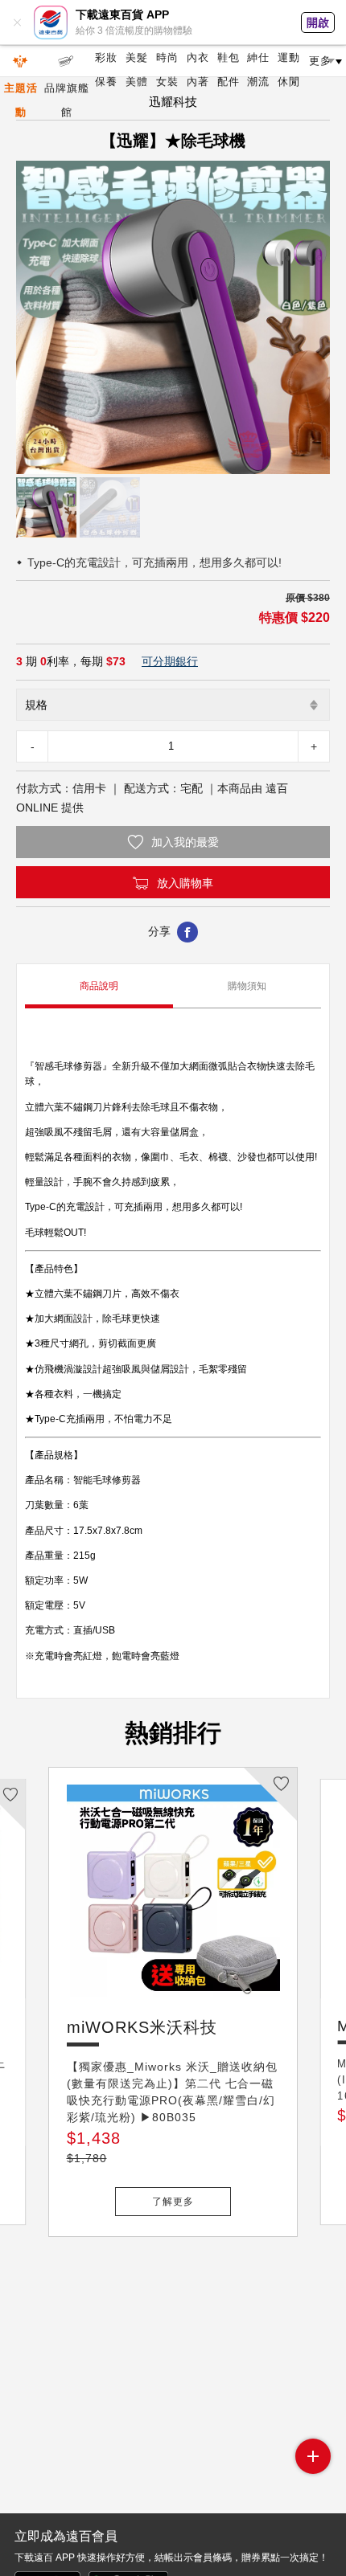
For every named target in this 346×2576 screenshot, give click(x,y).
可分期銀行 (170, 661)
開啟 (318, 22)
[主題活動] (21, 61)
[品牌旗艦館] (66, 61)
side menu (313, 2456)
